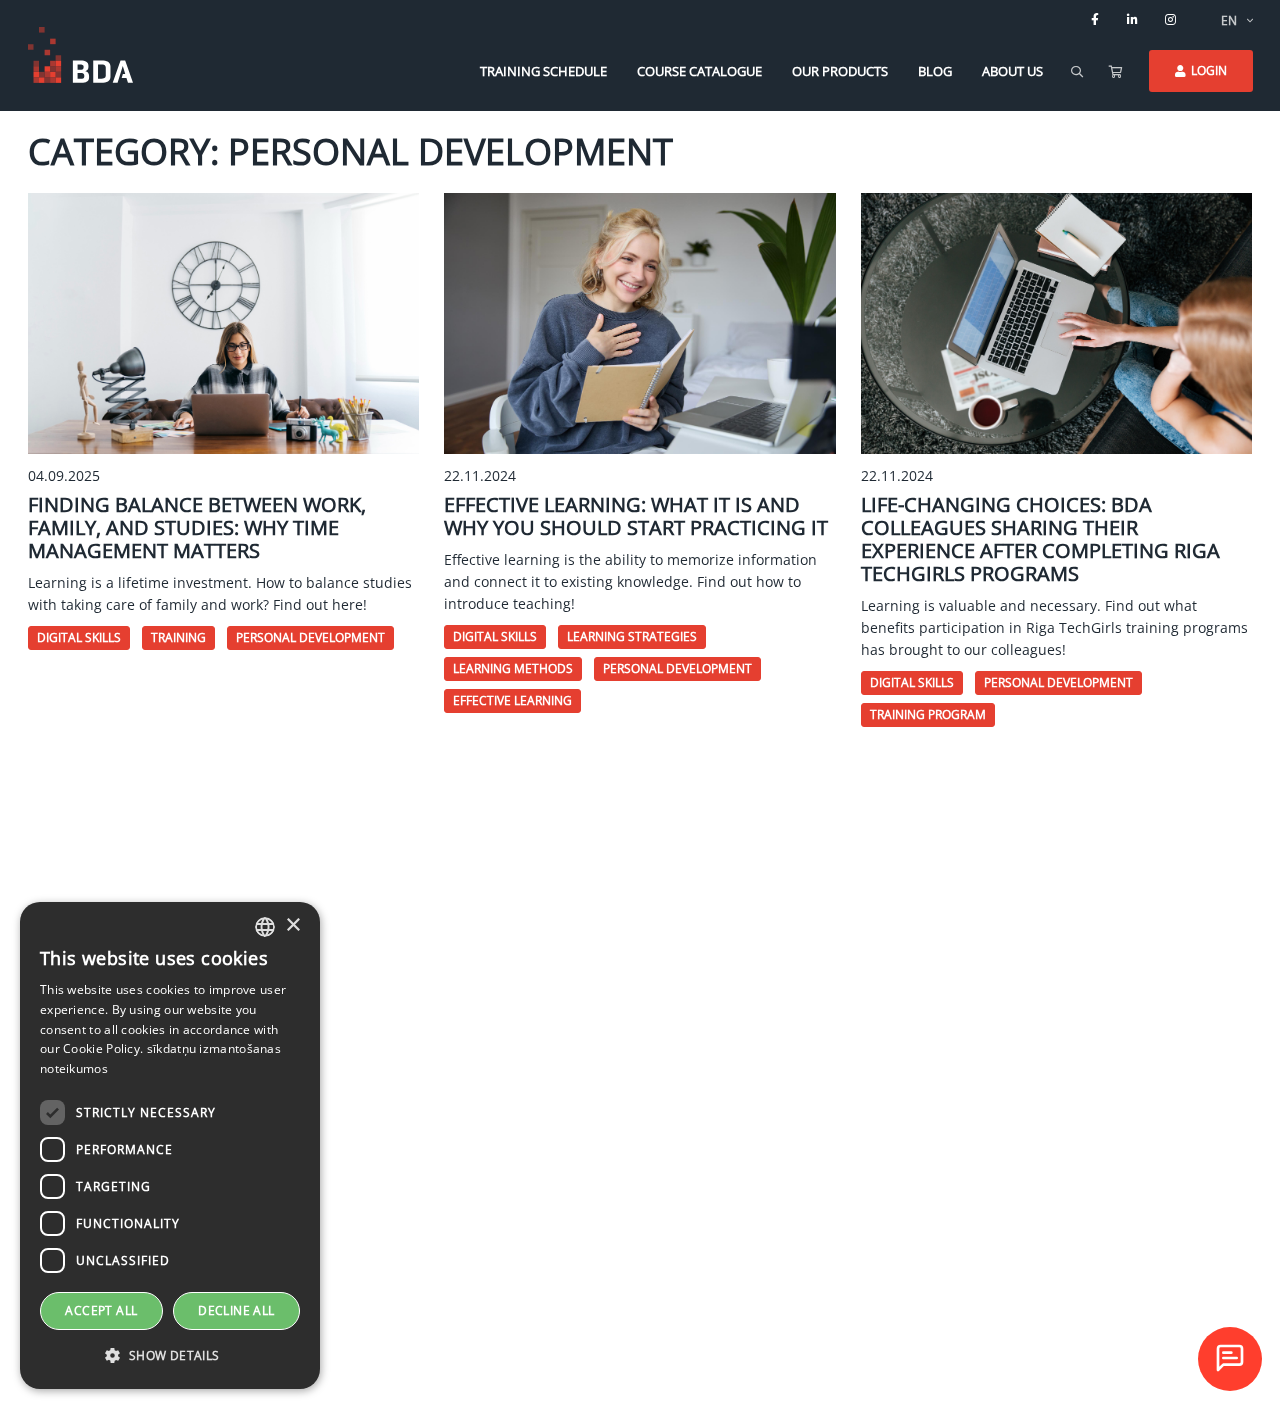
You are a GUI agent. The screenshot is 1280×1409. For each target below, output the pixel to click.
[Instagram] (1171, 20)
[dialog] (170, 1145)
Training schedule (543, 71)
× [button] (292, 925)
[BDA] (80, 55)
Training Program (928, 714)
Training (178, 637)
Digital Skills (79, 637)
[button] (170, 1356)
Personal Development (310, 637)
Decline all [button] (236, 1310)
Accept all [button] (101, 1310)
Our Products (840, 71)
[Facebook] (1095, 20)
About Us (1012, 71)
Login (1209, 70)
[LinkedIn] (1133, 20)
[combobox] (265, 927)
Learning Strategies (632, 636)
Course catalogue (699, 71)
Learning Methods (513, 668)
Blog (935, 71)
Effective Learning (512, 700)
